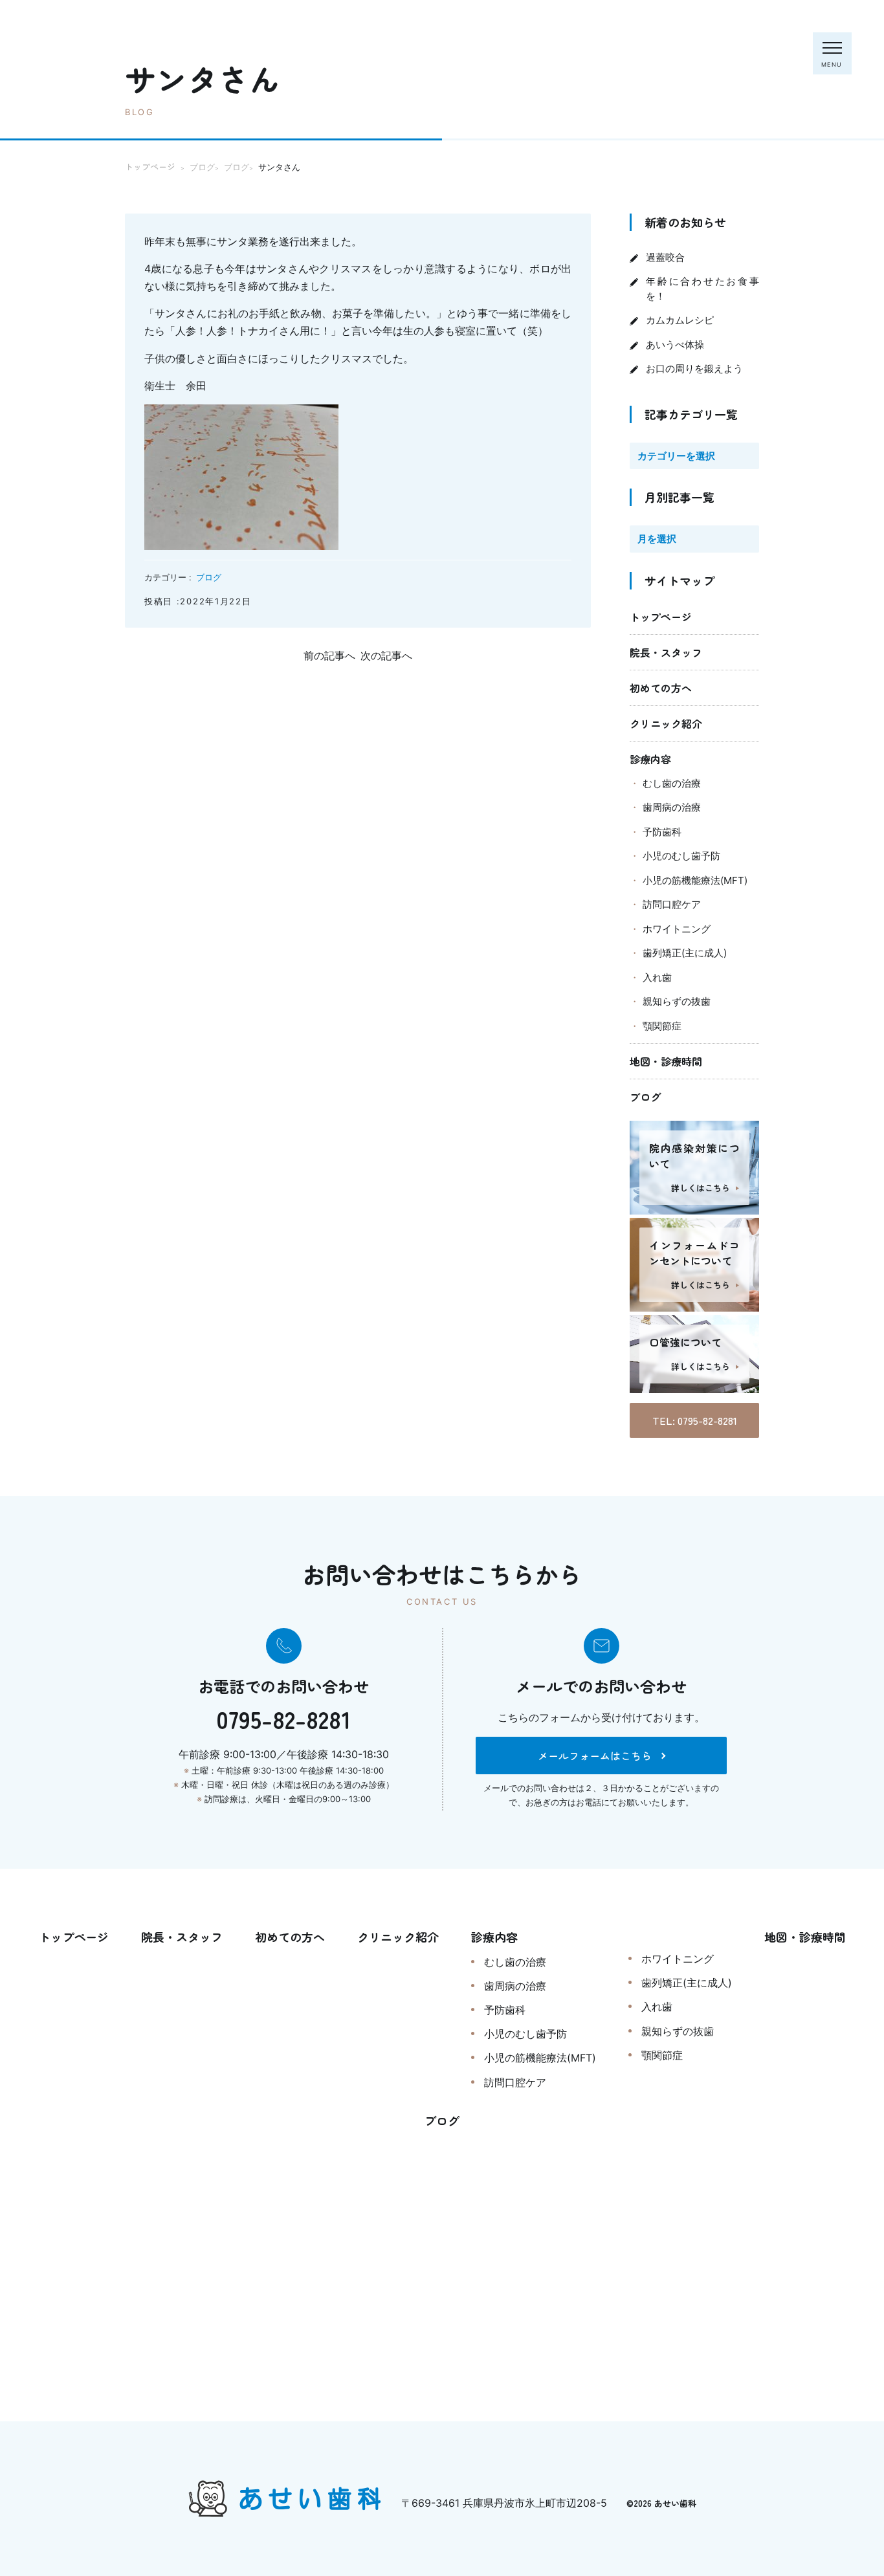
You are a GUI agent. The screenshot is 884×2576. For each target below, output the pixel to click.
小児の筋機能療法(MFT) (695, 880)
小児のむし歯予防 (681, 856)
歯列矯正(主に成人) (685, 953)
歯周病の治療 (672, 807)
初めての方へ (661, 688)
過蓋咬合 (665, 257)
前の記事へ (329, 655)
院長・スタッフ (666, 652)
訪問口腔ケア (672, 904)
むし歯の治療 (672, 783)
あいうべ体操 (675, 345)
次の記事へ (386, 655)
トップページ (661, 617)
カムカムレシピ (680, 320)
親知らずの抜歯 (677, 1001)
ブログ (209, 577)
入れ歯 (657, 977)
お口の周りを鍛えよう (694, 369)
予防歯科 (662, 832)
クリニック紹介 (666, 723)
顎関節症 (662, 1026)
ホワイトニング (677, 929)
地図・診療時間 (666, 1061)
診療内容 (650, 759)
